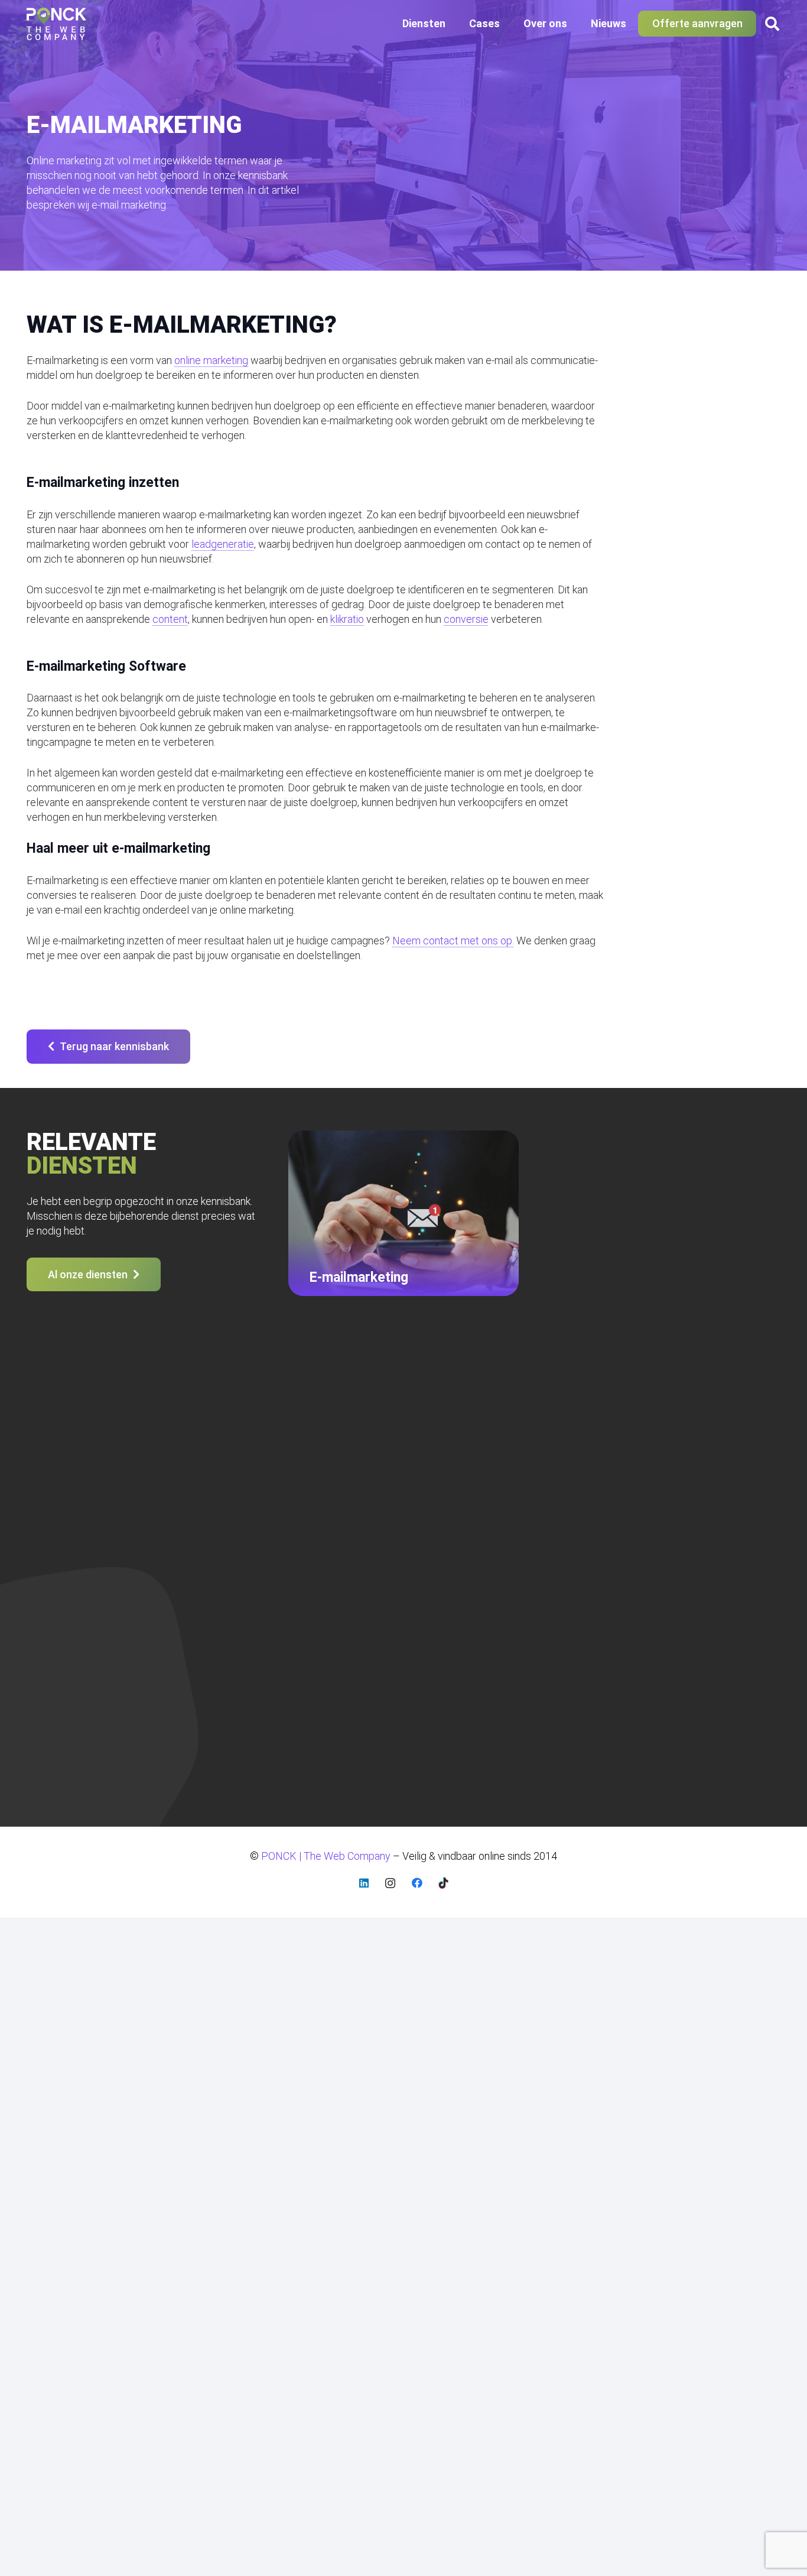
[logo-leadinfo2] (414, 1677)
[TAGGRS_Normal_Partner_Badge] (488, 1677)
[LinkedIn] (364, 1883)
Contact (241, 1526)
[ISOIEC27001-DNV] (266, 1677)
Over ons (244, 1490)
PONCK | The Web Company (83, 1695)
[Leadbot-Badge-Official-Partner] (560, 1677)
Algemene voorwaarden (671, 1453)
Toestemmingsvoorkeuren (676, 1561)
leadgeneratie (223, 544)
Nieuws (240, 1508)
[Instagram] (390, 1883)
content (170, 619)
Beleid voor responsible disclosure (694, 1472)
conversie (466, 619)
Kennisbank (642, 1490)
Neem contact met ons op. (453, 941)
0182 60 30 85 (60, 1500)
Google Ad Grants (460, 1453)
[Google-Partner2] (337, 1677)
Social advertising (459, 1508)
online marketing (211, 360)
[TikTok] (443, 1883)
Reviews (636, 1526)
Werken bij (640, 1544)
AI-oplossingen (453, 1526)
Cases (237, 1472)
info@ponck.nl (58, 1514)
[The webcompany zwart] (56, 24)
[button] (452, 24)
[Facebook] (417, 1883)
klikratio (347, 619)
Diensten (243, 1453)
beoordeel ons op (68, 1761)
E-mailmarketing (455, 1472)
